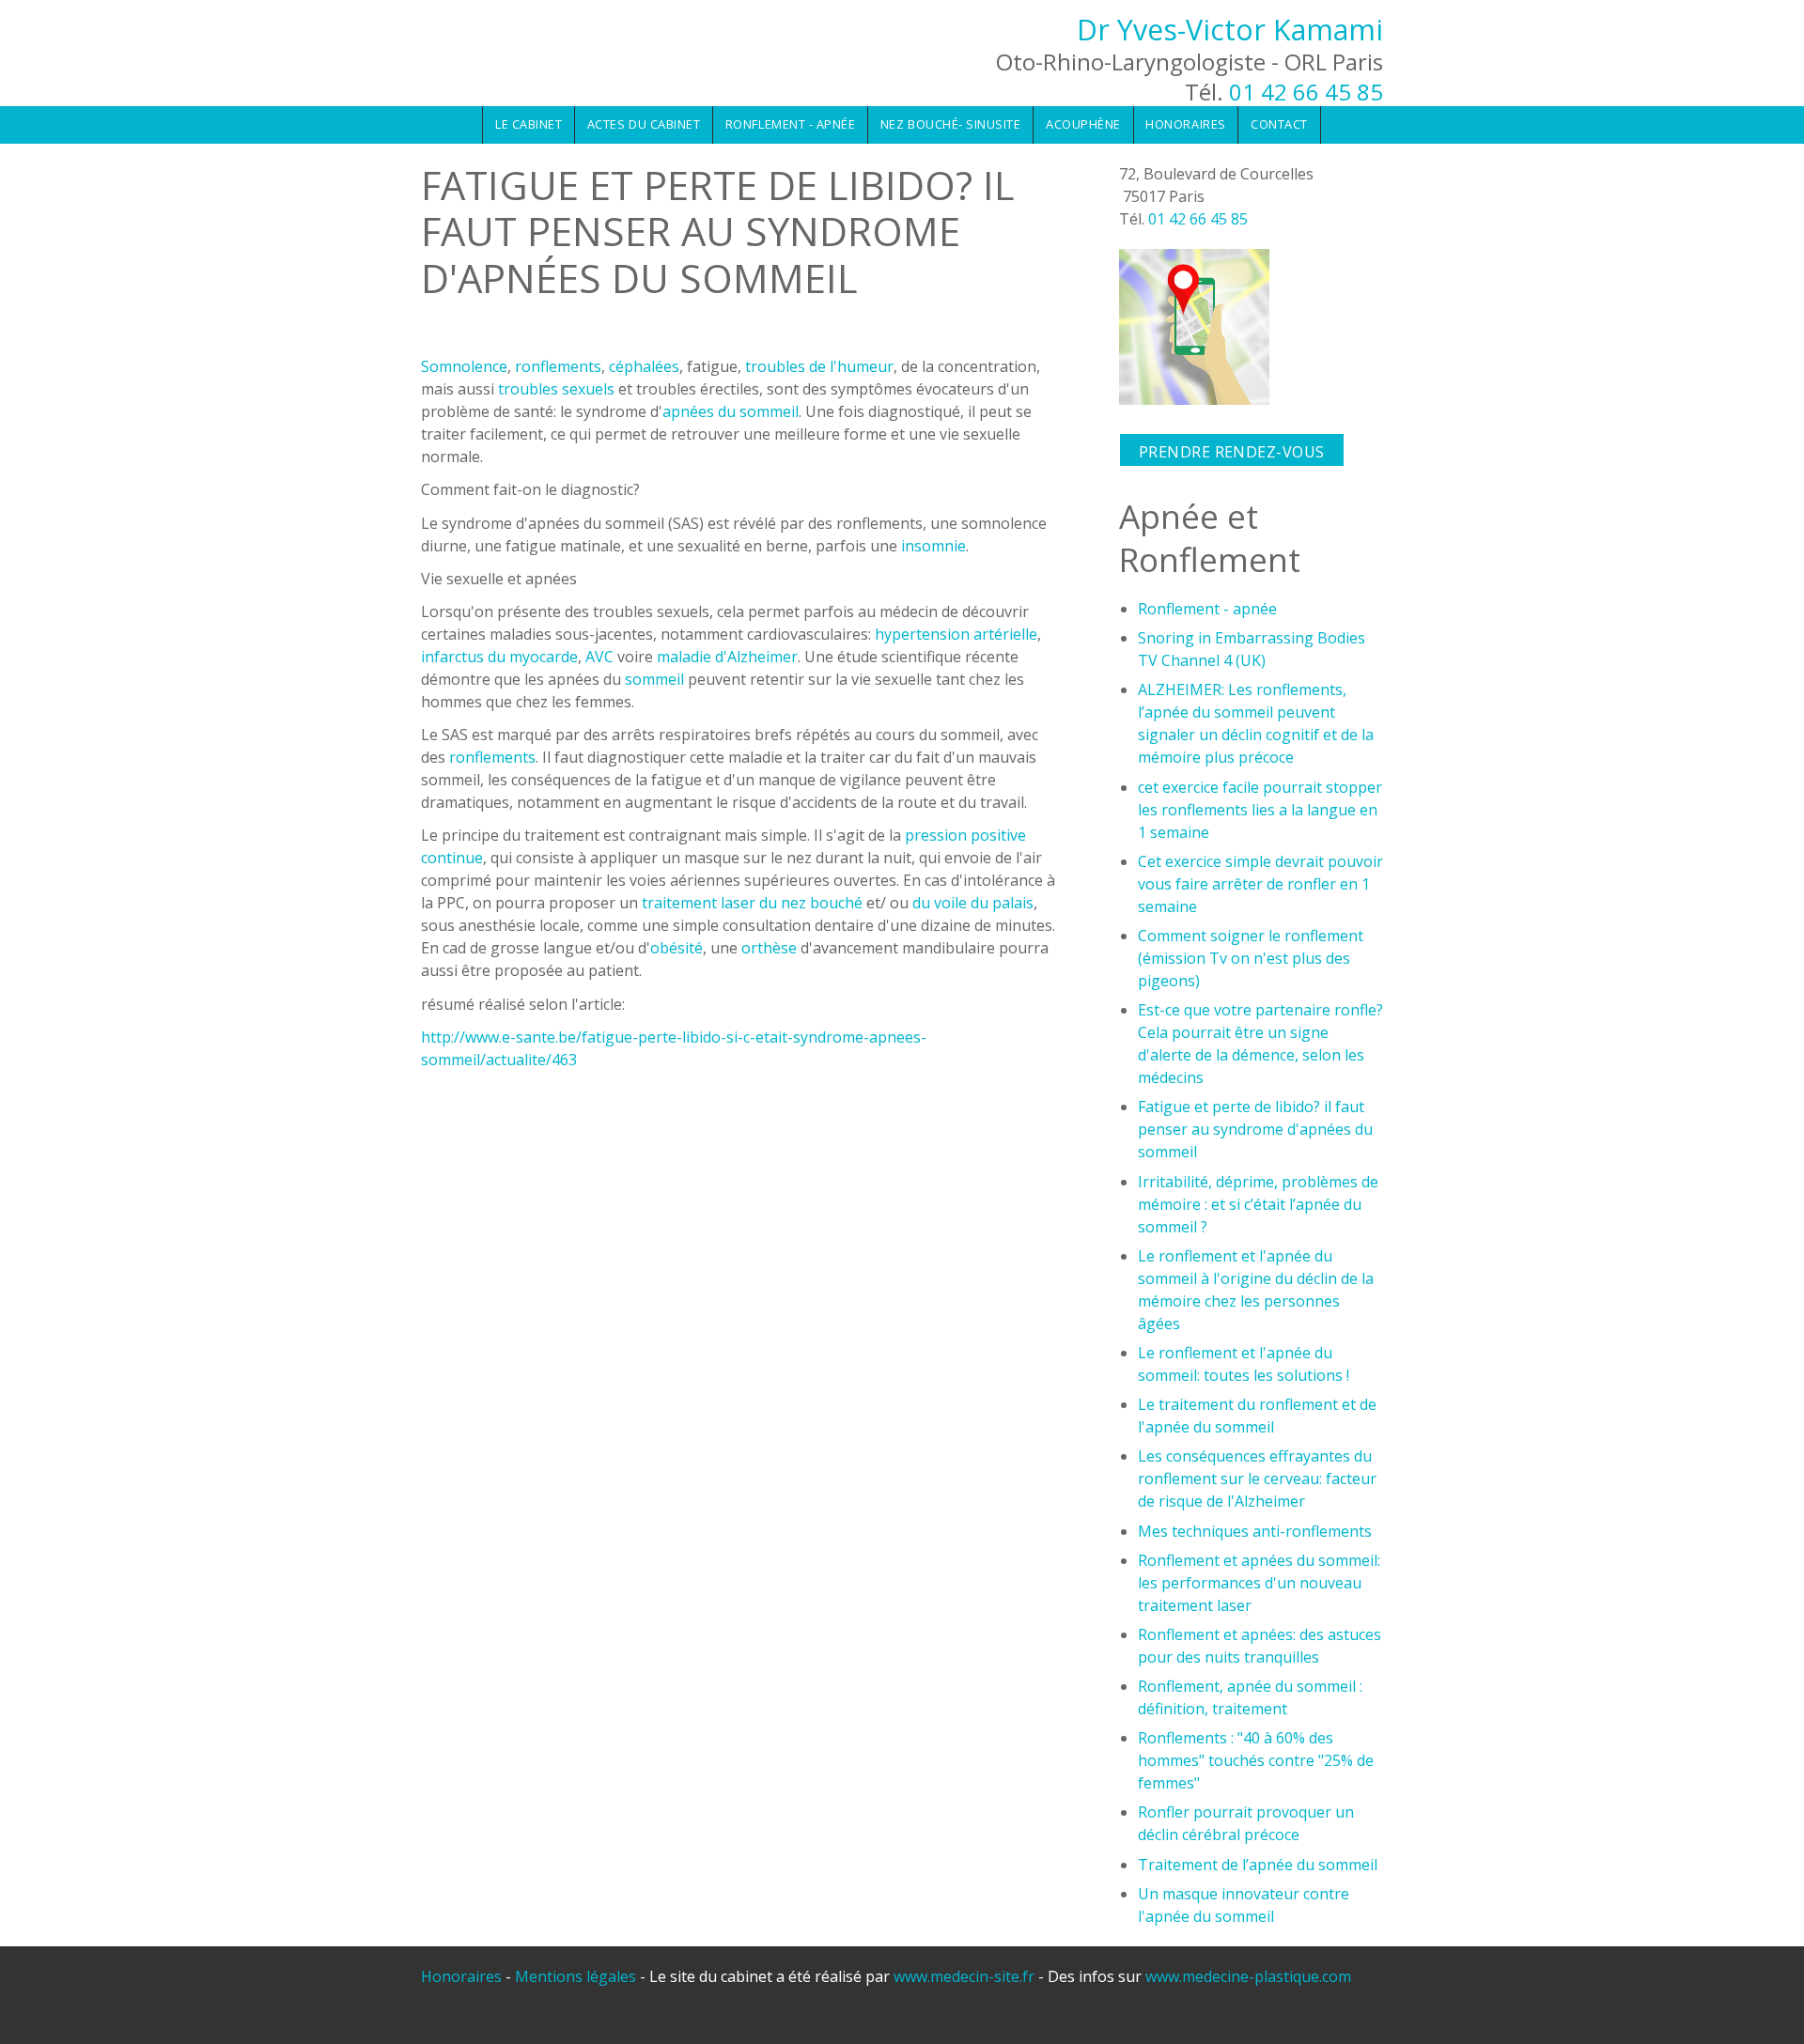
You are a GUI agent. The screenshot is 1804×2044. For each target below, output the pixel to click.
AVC (599, 657)
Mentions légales (575, 1976)
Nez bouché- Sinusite (951, 124)
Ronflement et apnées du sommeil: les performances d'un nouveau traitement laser (1259, 1583)
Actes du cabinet (644, 124)
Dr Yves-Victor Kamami (1230, 30)
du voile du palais (973, 903)
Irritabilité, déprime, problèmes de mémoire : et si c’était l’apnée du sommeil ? (1258, 1204)
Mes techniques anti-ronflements (1255, 1531)
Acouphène (1083, 124)
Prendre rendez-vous (1232, 452)
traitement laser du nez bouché (752, 903)
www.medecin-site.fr (966, 1976)
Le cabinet (529, 124)
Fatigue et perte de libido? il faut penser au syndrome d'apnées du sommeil (1255, 1129)
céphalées (644, 366)
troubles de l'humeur (819, 366)
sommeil (654, 679)
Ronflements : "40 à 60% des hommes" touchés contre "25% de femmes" (1256, 1760)
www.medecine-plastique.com (1248, 1976)
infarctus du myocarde (499, 657)
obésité (676, 948)
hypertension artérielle (956, 634)
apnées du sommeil (731, 411)
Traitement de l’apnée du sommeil (1258, 1865)
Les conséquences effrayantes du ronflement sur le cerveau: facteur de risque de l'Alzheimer (1257, 1479)
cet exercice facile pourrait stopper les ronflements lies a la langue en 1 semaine (1260, 810)
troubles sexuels (556, 389)
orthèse (769, 948)
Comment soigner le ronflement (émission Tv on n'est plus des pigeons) (1251, 958)
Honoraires (1185, 124)
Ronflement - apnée (790, 124)
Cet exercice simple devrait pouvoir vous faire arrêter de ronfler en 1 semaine (1260, 884)
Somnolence (464, 366)
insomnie (933, 546)
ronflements (558, 366)
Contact (1279, 124)
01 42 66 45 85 (1306, 92)
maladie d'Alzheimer (727, 657)
